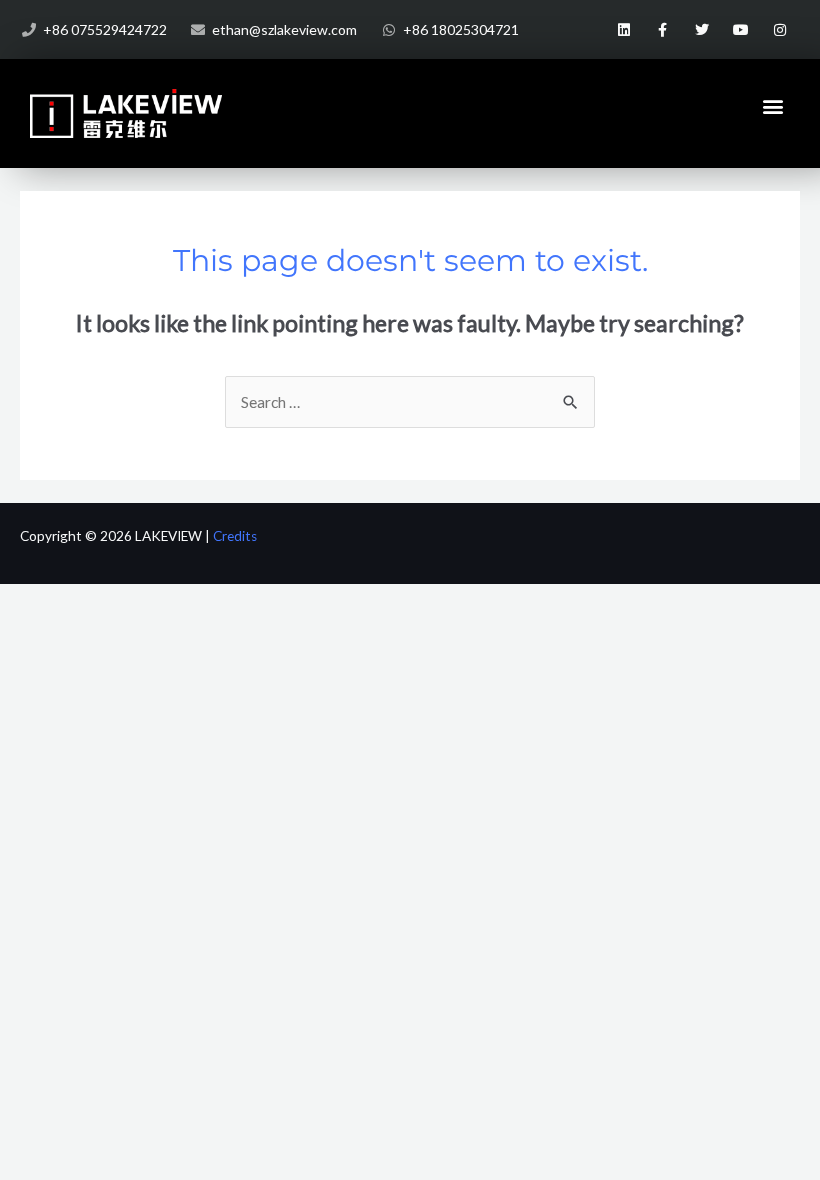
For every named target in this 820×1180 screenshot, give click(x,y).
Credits (235, 536)
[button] (773, 105)
